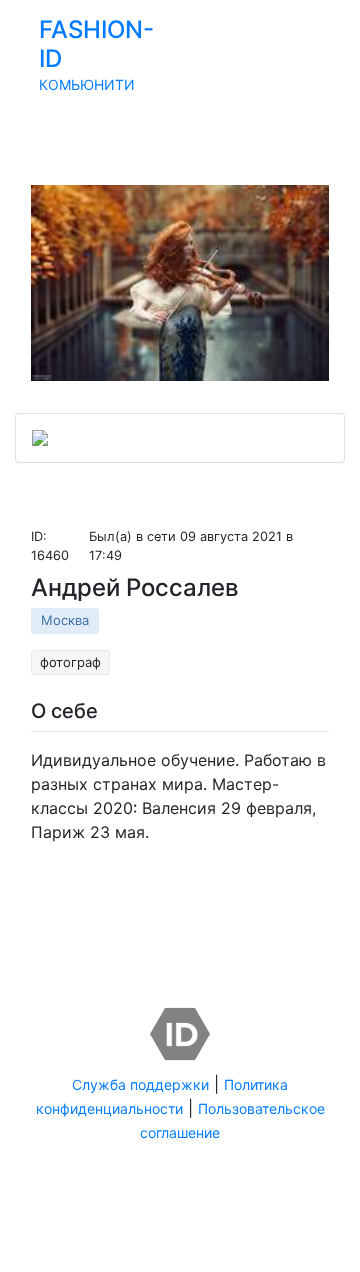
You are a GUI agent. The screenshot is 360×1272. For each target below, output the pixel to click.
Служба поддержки (140, 1084)
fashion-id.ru (250, 1220)
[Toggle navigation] (332, 100)
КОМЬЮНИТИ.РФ (180, 1244)
